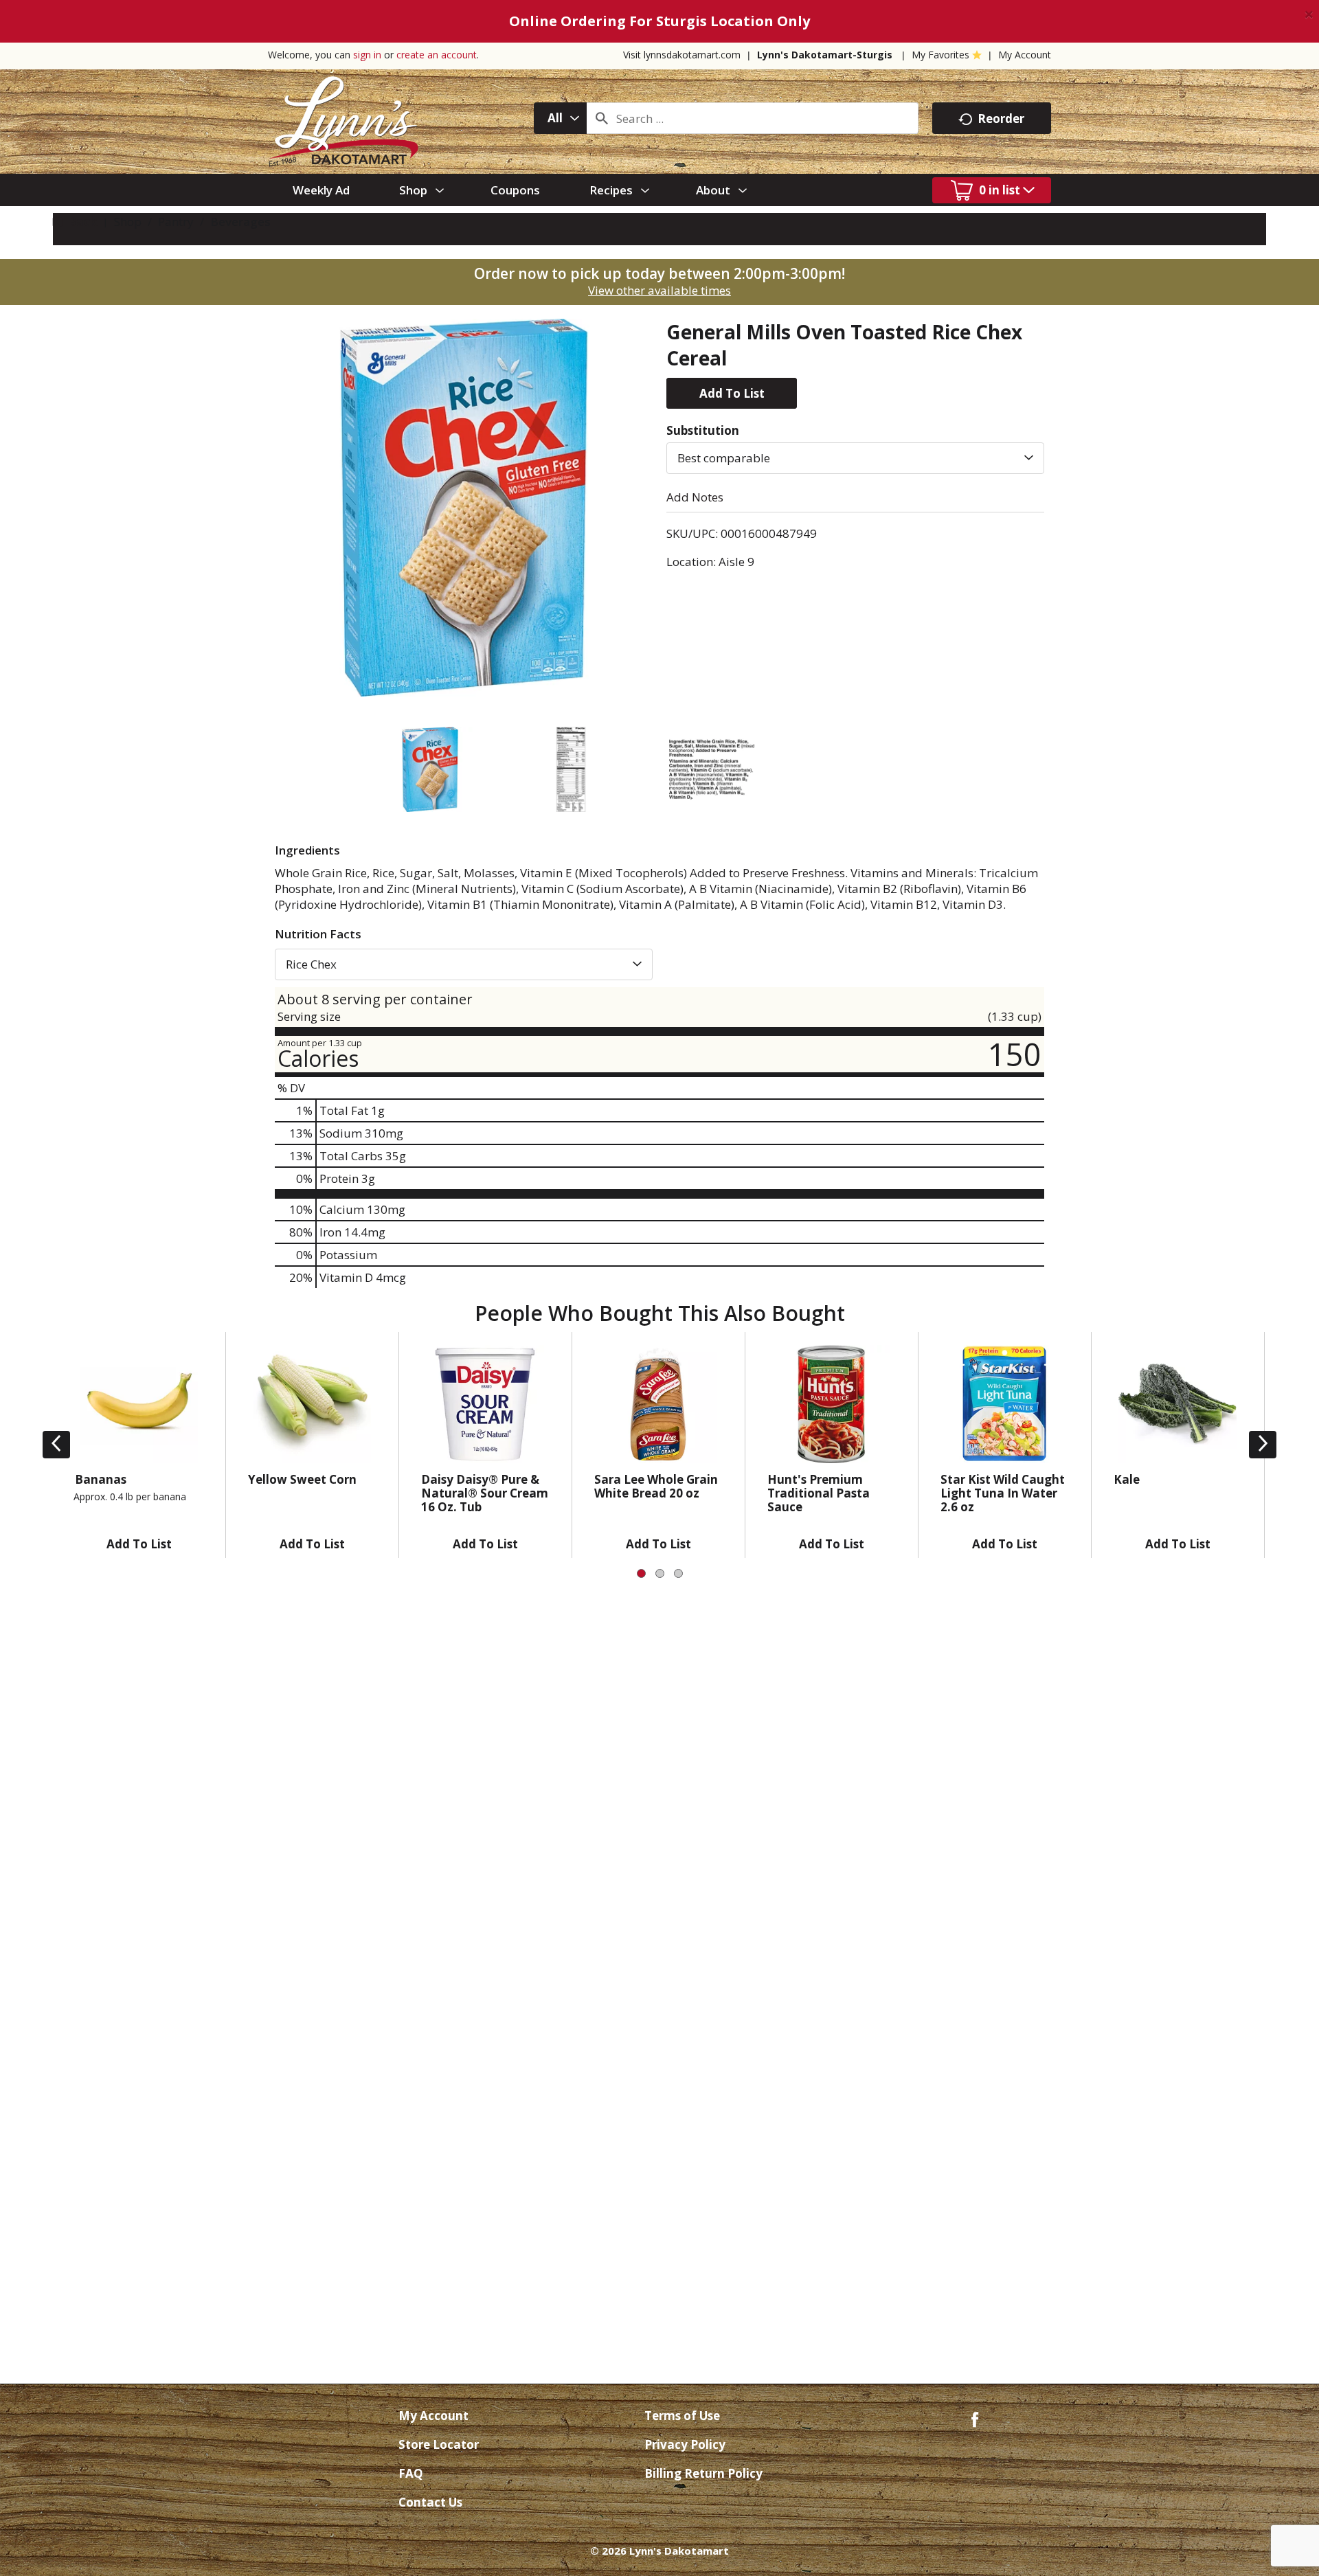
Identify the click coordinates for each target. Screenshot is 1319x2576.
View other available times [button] (659, 290)
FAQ (411, 2473)
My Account (1025, 55)
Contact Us (430, 2502)
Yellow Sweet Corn (302, 1479)
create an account (437, 55)
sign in (367, 55)
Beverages (240, 222)
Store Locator (439, 2444)
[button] (732, 393)
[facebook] (975, 2418)
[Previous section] (56, 1445)
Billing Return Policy (703, 2473)
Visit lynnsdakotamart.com (682, 55)
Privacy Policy (685, 2444)
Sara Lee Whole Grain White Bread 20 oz (656, 1486)
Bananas (101, 1479)
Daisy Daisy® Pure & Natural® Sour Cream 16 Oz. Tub (485, 1493)
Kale (1127, 1479)
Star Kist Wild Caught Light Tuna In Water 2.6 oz (1003, 1493)
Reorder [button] (1001, 118)
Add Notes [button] (695, 497)
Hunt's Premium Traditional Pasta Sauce (819, 1493)
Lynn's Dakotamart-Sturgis (825, 55)
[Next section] (1263, 1445)
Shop (128, 222)
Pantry (176, 222)
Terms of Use (682, 2416)
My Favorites (940, 55)
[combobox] (560, 118)
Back (81, 222)
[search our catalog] (602, 118)
